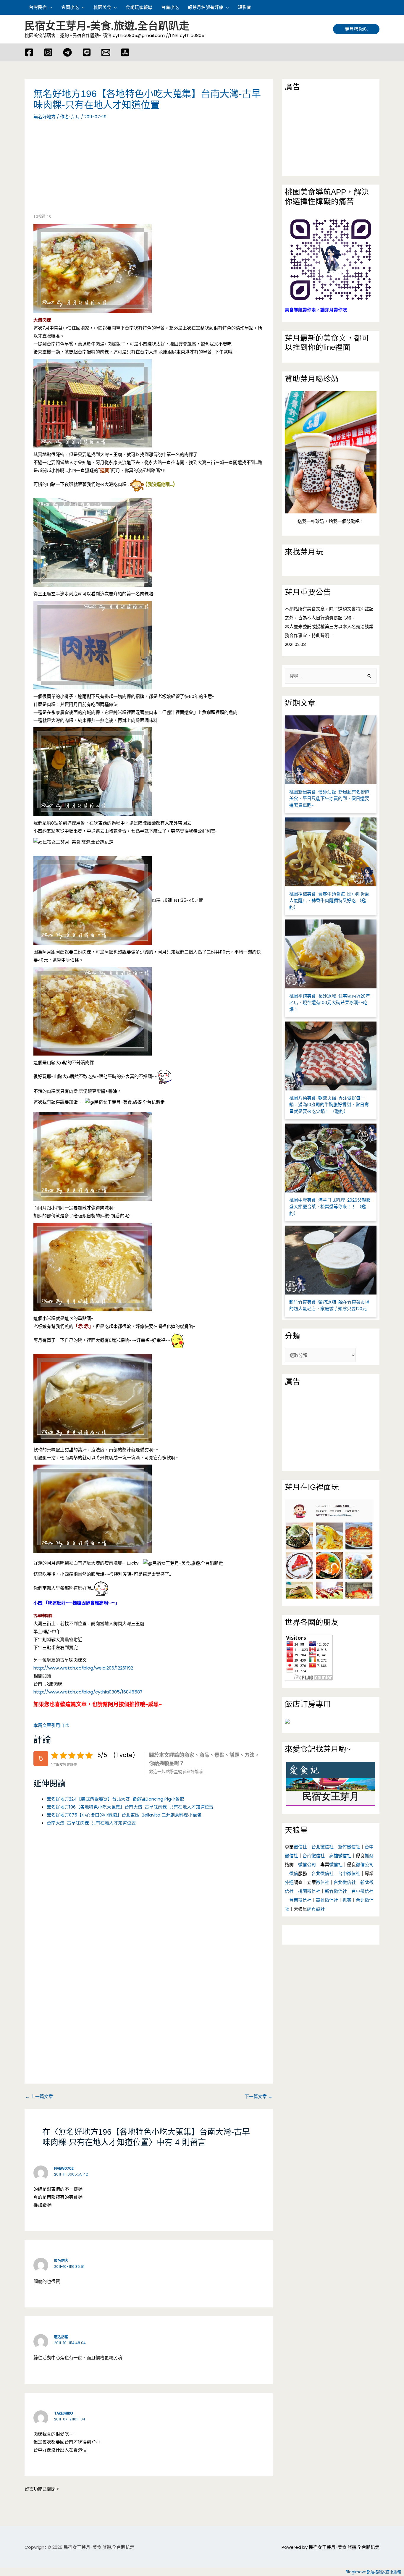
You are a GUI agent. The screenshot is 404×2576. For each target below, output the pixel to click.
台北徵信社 (323, 1847)
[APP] (125, 52)
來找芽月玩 (304, 552)
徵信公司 (307, 1865)
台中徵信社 (349, 1873)
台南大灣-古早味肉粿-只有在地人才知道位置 (91, 1823)
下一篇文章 (258, 2096)
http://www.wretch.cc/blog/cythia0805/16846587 (88, 1692)
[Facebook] (29, 52)
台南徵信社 (314, 1856)
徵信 (294, 1873)
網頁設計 (316, 1909)
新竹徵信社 (349, 1847)
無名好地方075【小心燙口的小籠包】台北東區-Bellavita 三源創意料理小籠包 (124, 1815)
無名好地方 (45, 117)
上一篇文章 (39, 2096)
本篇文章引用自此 (51, 1725)
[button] (377, 7)
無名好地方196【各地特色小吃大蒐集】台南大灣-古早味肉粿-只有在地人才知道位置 (130, 1807)
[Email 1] (106, 52)
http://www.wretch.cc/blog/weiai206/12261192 (83, 1668)
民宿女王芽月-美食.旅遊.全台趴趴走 (107, 26)
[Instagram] (48, 52)
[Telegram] (67, 52)
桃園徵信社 (309, 1891)
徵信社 (300, 1847)
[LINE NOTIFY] (87, 52)
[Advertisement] (83, 170)
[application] (50, 7)
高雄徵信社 (340, 1856)
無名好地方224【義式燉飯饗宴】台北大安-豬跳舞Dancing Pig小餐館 (115, 1799)
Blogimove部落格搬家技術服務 (373, 2572)
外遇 (289, 1882)
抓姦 (369, 1856)
